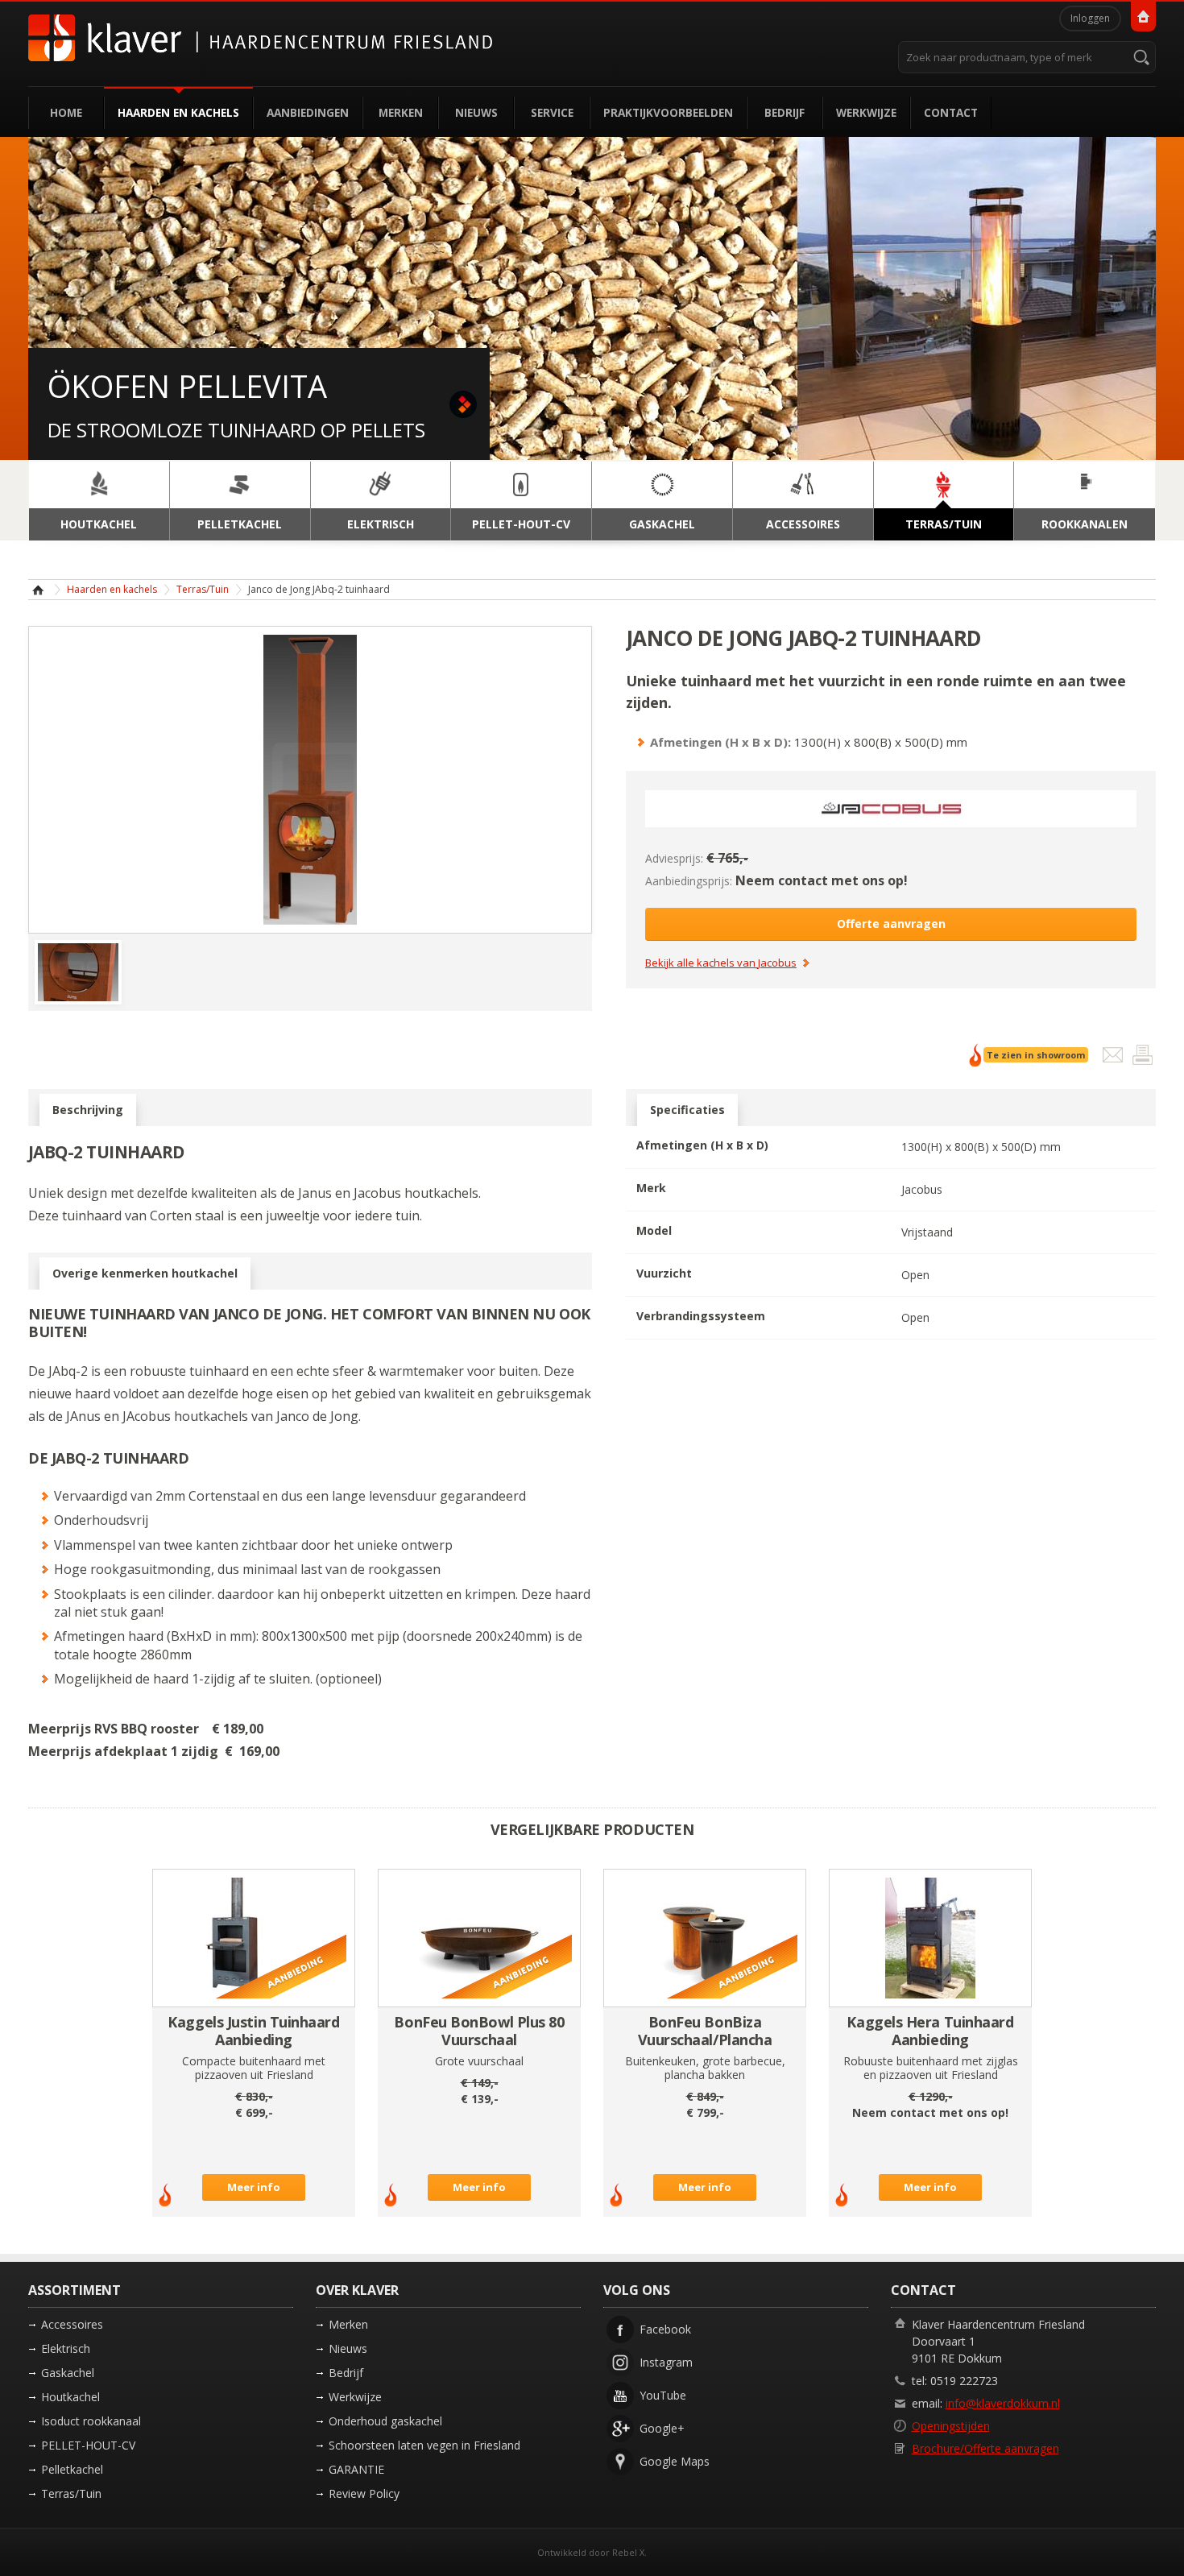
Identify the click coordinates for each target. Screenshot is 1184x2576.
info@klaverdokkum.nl (1003, 2403)
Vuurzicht (664, 1273)
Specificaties (687, 1110)
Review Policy (364, 2493)
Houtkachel (70, 2397)
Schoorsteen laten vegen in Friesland (424, 2445)
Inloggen (1090, 18)
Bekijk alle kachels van (721, 963)
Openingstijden (951, 2426)
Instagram (666, 2362)
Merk (651, 1188)
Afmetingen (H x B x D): (720, 742)
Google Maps (675, 2461)
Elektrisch (66, 2348)
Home (66, 112)
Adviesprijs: (674, 858)
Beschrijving (88, 1110)
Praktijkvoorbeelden (668, 112)
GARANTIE (356, 2469)
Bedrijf (785, 112)
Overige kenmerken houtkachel (145, 1273)
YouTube (663, 2395)
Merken (401, 112)
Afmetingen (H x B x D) (702, 1145)
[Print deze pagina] (1143, 1058)
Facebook (665, 2329)
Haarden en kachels (178, 112)
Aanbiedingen (308, 112)
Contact (951, 112)
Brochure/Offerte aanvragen (985, 2448)
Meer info (254, 2187)
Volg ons (637, 2290)
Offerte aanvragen (891, 924)
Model (654, 1230)
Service (552, 112)
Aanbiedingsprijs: (689, 881)
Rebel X (628, 2552)
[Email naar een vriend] (1114, 1058)
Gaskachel (68, 2373)
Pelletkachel (72, 2469)
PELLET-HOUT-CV (88, 2445)
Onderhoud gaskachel (385, 2421)
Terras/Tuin (203, 589)
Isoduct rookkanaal (91, 2421)
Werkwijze (866, 112)
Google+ (662, 2428)
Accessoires (72, 2324)
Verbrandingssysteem (701, 1316)
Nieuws (476, 112)
